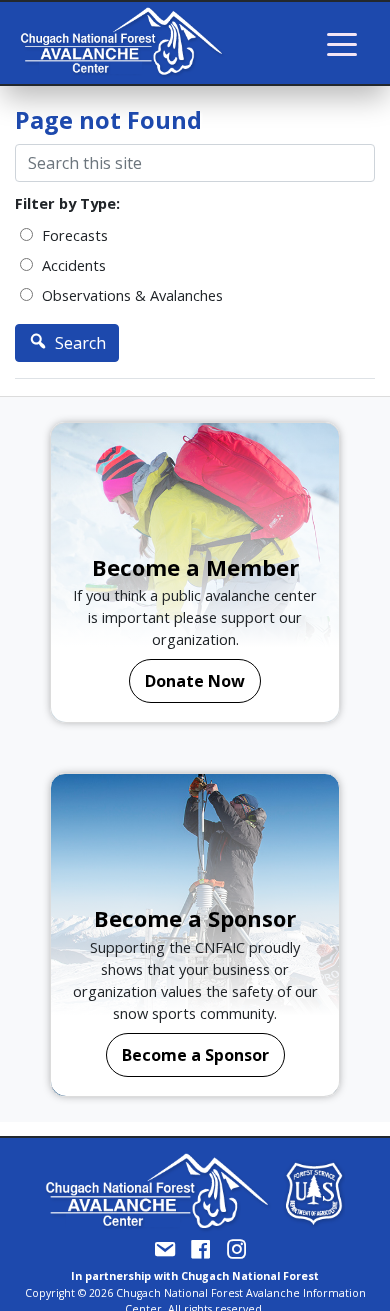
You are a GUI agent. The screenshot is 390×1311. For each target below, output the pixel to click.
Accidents (72, 265)
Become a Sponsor (195, 1055)
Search (78, 343)
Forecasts (73, 235)
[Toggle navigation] (342, 43)
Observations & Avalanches (130, 295)
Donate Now (195, 681)
